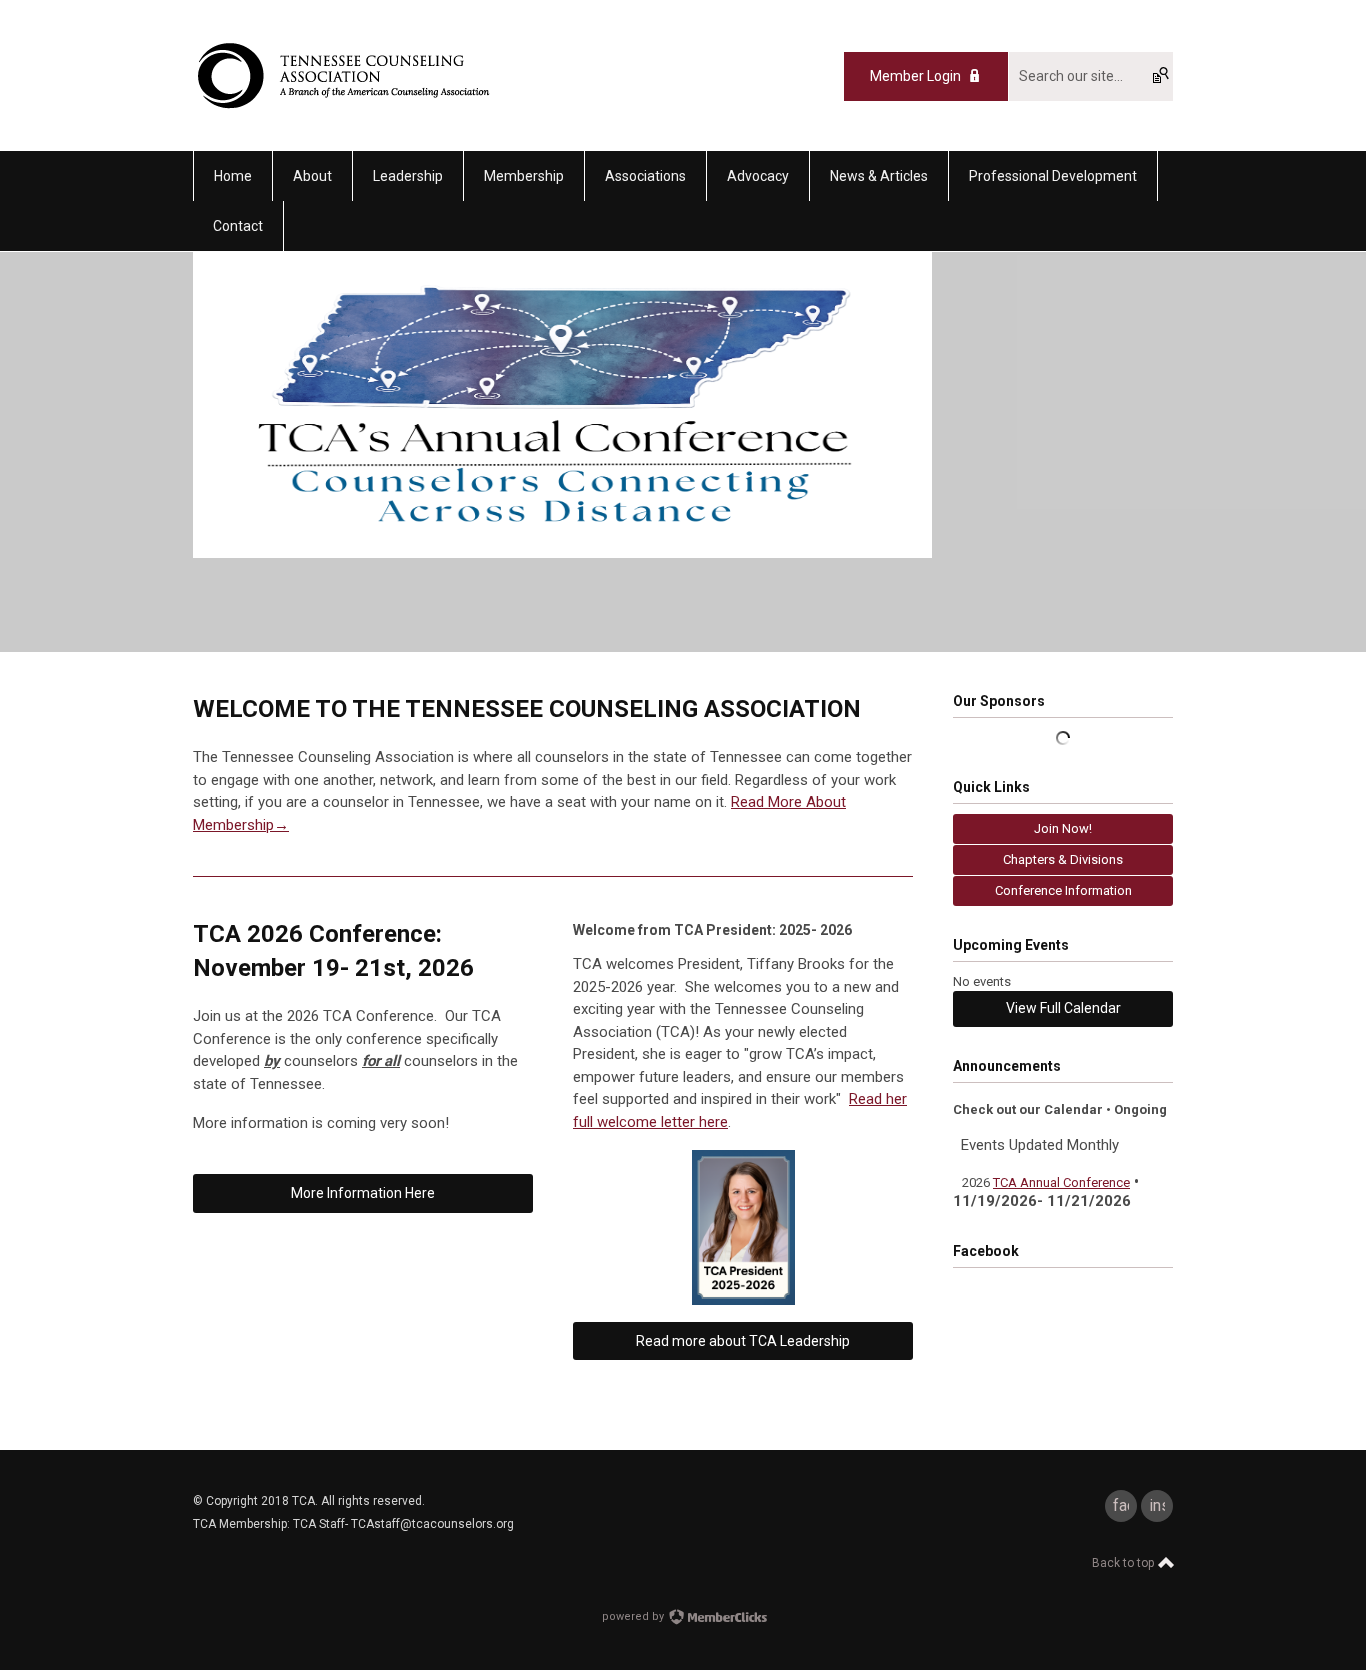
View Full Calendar (1063, 1008)
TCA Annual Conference (1061, 1182)
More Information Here (363, 1193)
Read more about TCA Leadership (743, 1341)
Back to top (1124, 1563)
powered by (634, 1616)
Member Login (915, 76)
